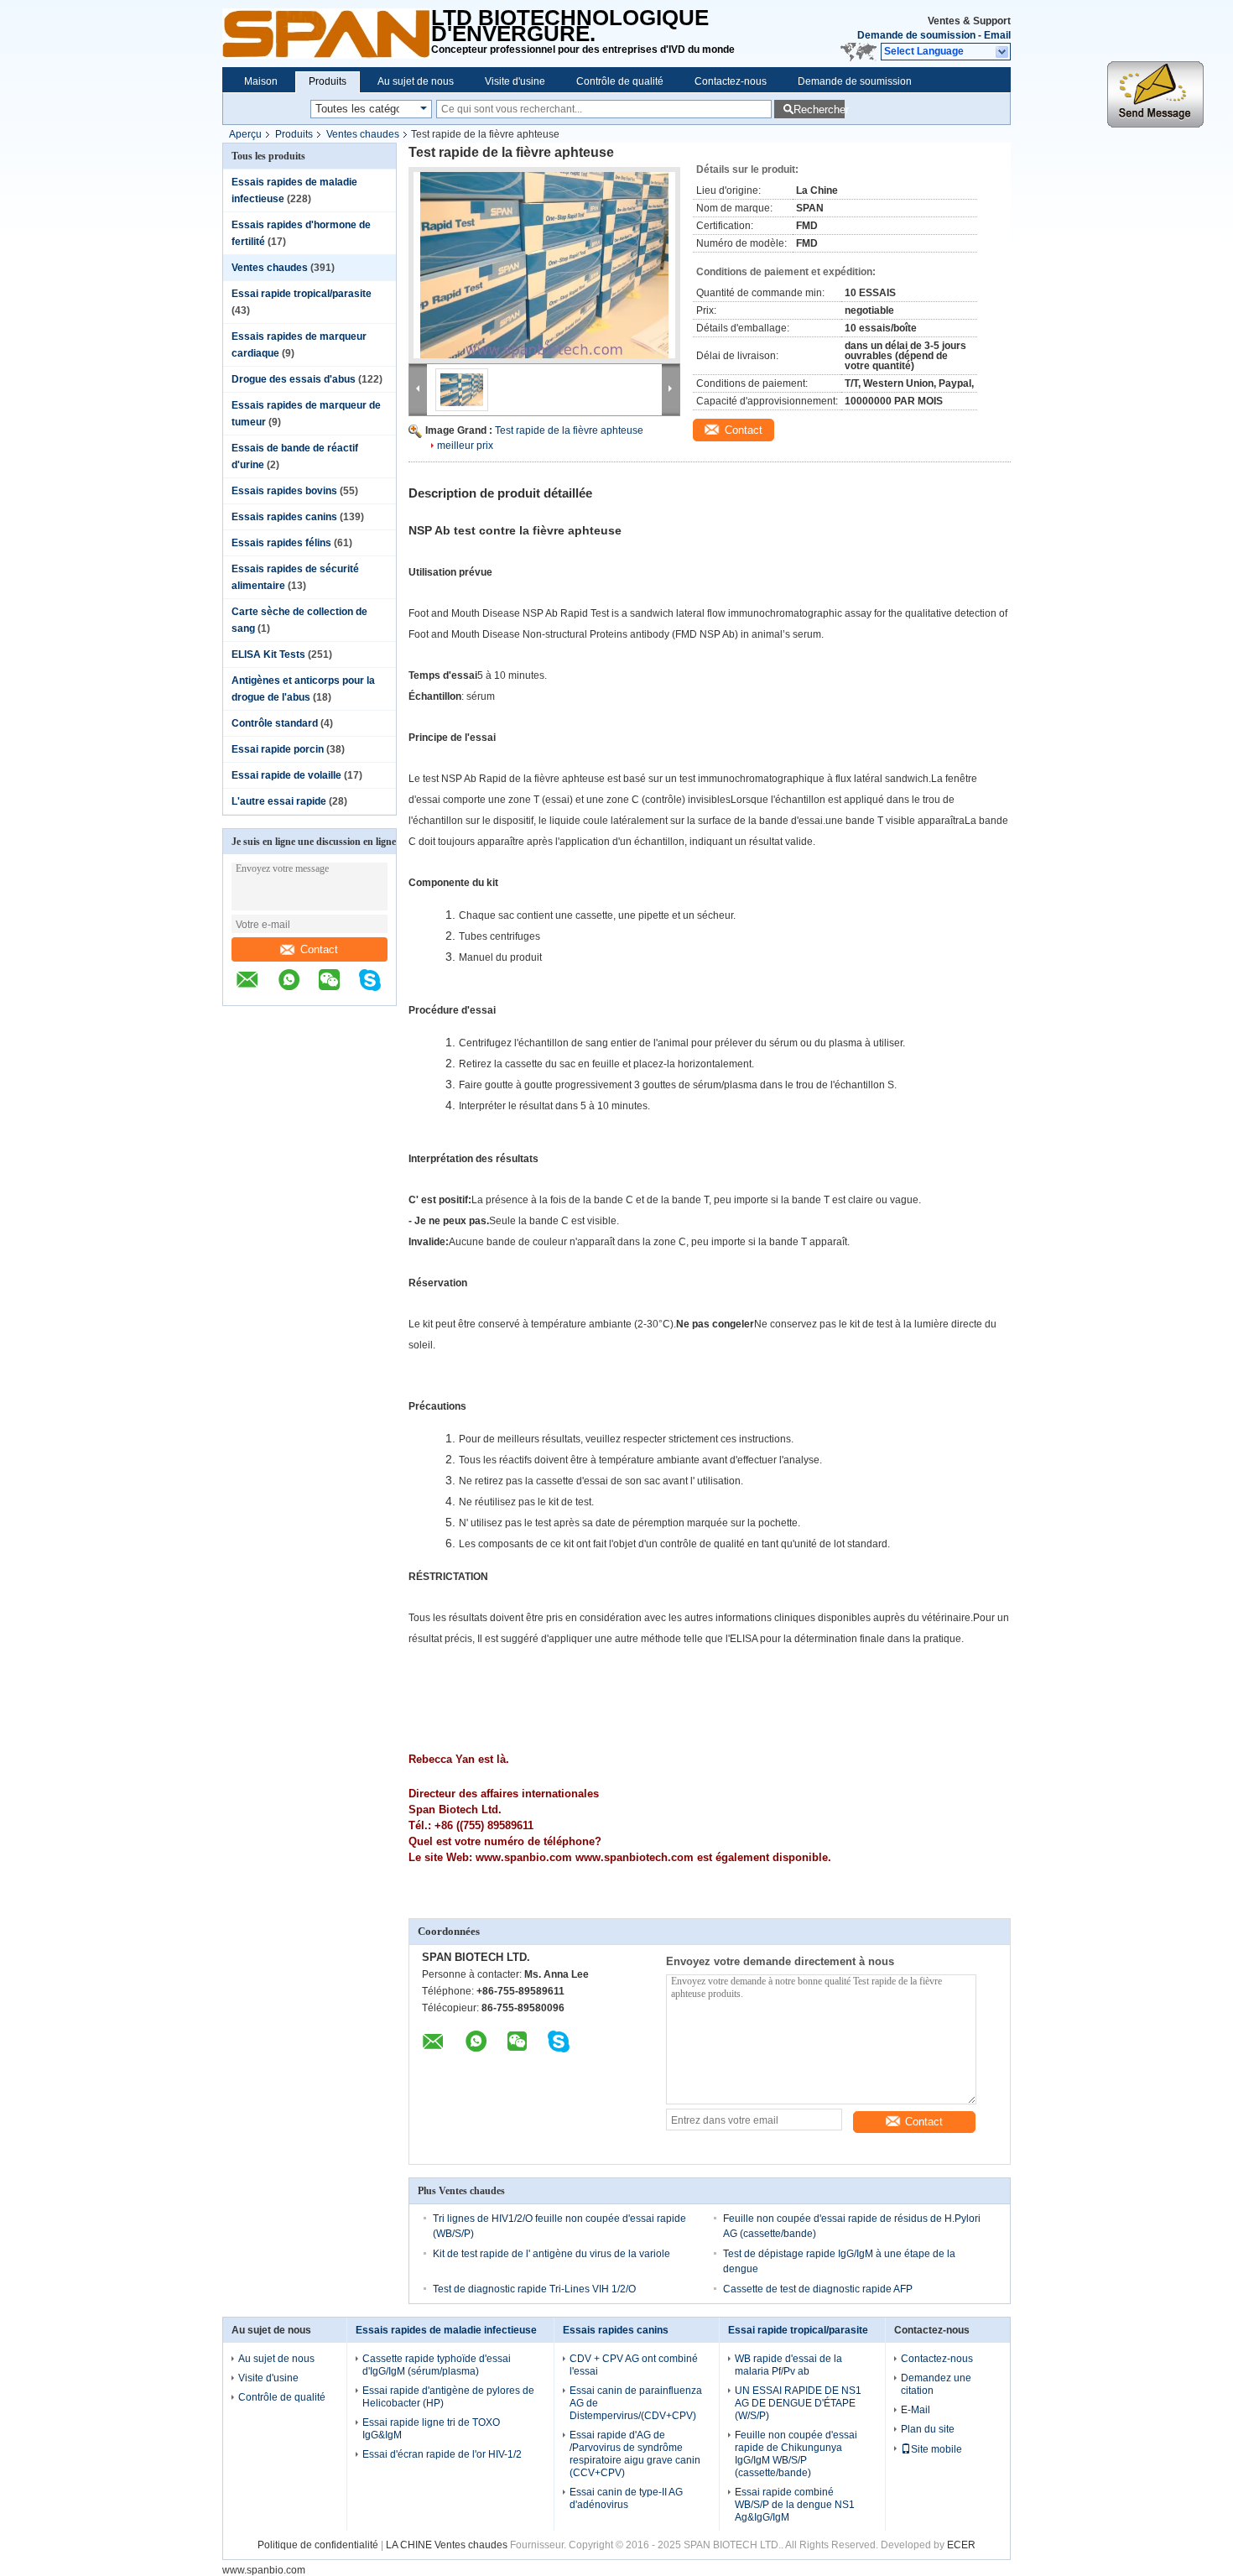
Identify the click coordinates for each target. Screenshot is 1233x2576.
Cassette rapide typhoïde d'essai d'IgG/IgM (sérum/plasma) (437, 2365)
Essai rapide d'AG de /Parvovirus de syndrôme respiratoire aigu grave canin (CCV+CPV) (635, 2454)
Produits (328, 81)
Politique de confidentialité (318, 2545)
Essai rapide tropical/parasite (302, 294)
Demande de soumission (916, 35)
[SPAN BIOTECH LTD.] (327, 34)
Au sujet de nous (416, 81)
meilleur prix (465, 446)
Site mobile (936, 2449)
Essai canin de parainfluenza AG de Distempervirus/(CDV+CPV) (636, 2403)
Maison (261, 81)
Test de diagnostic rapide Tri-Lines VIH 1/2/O (534, 2289)
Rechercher (819, 110)
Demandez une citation (936, 2384)
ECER (961, 2545)
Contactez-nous (731, 81)
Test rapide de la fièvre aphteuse (569, 430)
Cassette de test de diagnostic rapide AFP (818, 2289)
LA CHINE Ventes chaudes (447, 2545)
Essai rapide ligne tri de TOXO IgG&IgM (431, 2429)
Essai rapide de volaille (286, 775)
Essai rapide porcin (278, 749)
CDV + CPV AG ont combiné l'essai (634, 2365)
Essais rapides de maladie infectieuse (446, 2330)
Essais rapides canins (284, 517)
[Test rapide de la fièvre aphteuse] (544, 265)
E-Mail (916, 2410)
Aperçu (245, 134)
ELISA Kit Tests (268, 654)
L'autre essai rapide (279, 801)
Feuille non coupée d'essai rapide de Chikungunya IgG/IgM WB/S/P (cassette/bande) (796, 2454)
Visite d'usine (515, 81)
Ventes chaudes (363, 134)
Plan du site (928, 2429)
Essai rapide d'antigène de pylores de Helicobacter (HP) (448, 2397)
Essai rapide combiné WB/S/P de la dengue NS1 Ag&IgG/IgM (795, 2505)
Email (997, 35)
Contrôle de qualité (620, 81)
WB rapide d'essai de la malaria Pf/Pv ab (788, 2365)
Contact (319, 949)
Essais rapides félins (281, 543)
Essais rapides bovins (284, 491)
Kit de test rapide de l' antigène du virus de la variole (551, 2254)
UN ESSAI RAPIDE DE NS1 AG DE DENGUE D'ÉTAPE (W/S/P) (798, 2403)
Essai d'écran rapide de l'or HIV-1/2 (442, 2454)
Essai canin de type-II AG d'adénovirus (626, 2498)
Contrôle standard (275, 723)
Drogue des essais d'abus (294, 379)
